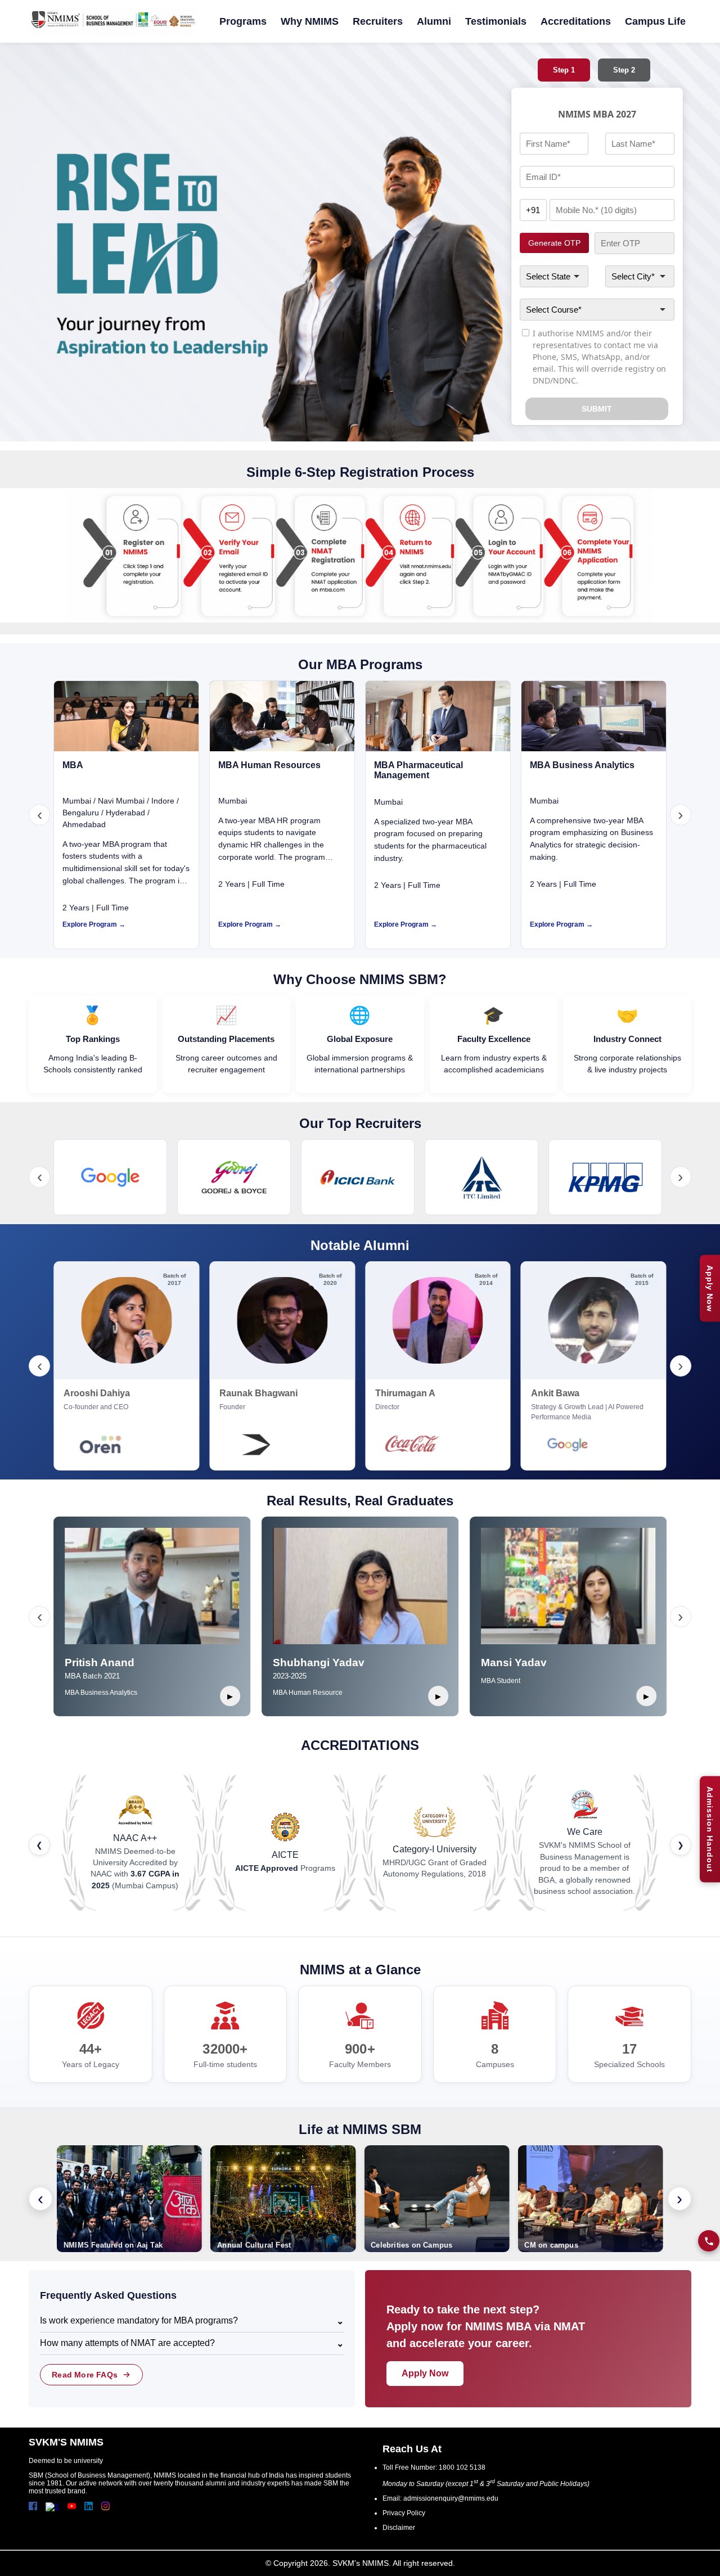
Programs (243, 21)
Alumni (434, 21)
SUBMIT (597, 409)
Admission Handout (710, 1829)
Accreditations (576, 21)
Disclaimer (399, 2528)
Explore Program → (94, 924)
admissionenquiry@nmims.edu (451, 2498)
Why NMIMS (310, 21)
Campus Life (655, 21)
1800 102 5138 (462, 2467)
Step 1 (564, 70)
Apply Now (710, 1288)
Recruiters (378, 21)
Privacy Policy (404, 2513)
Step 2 (624, 70)
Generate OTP (554, 243)
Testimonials (496, 21)
